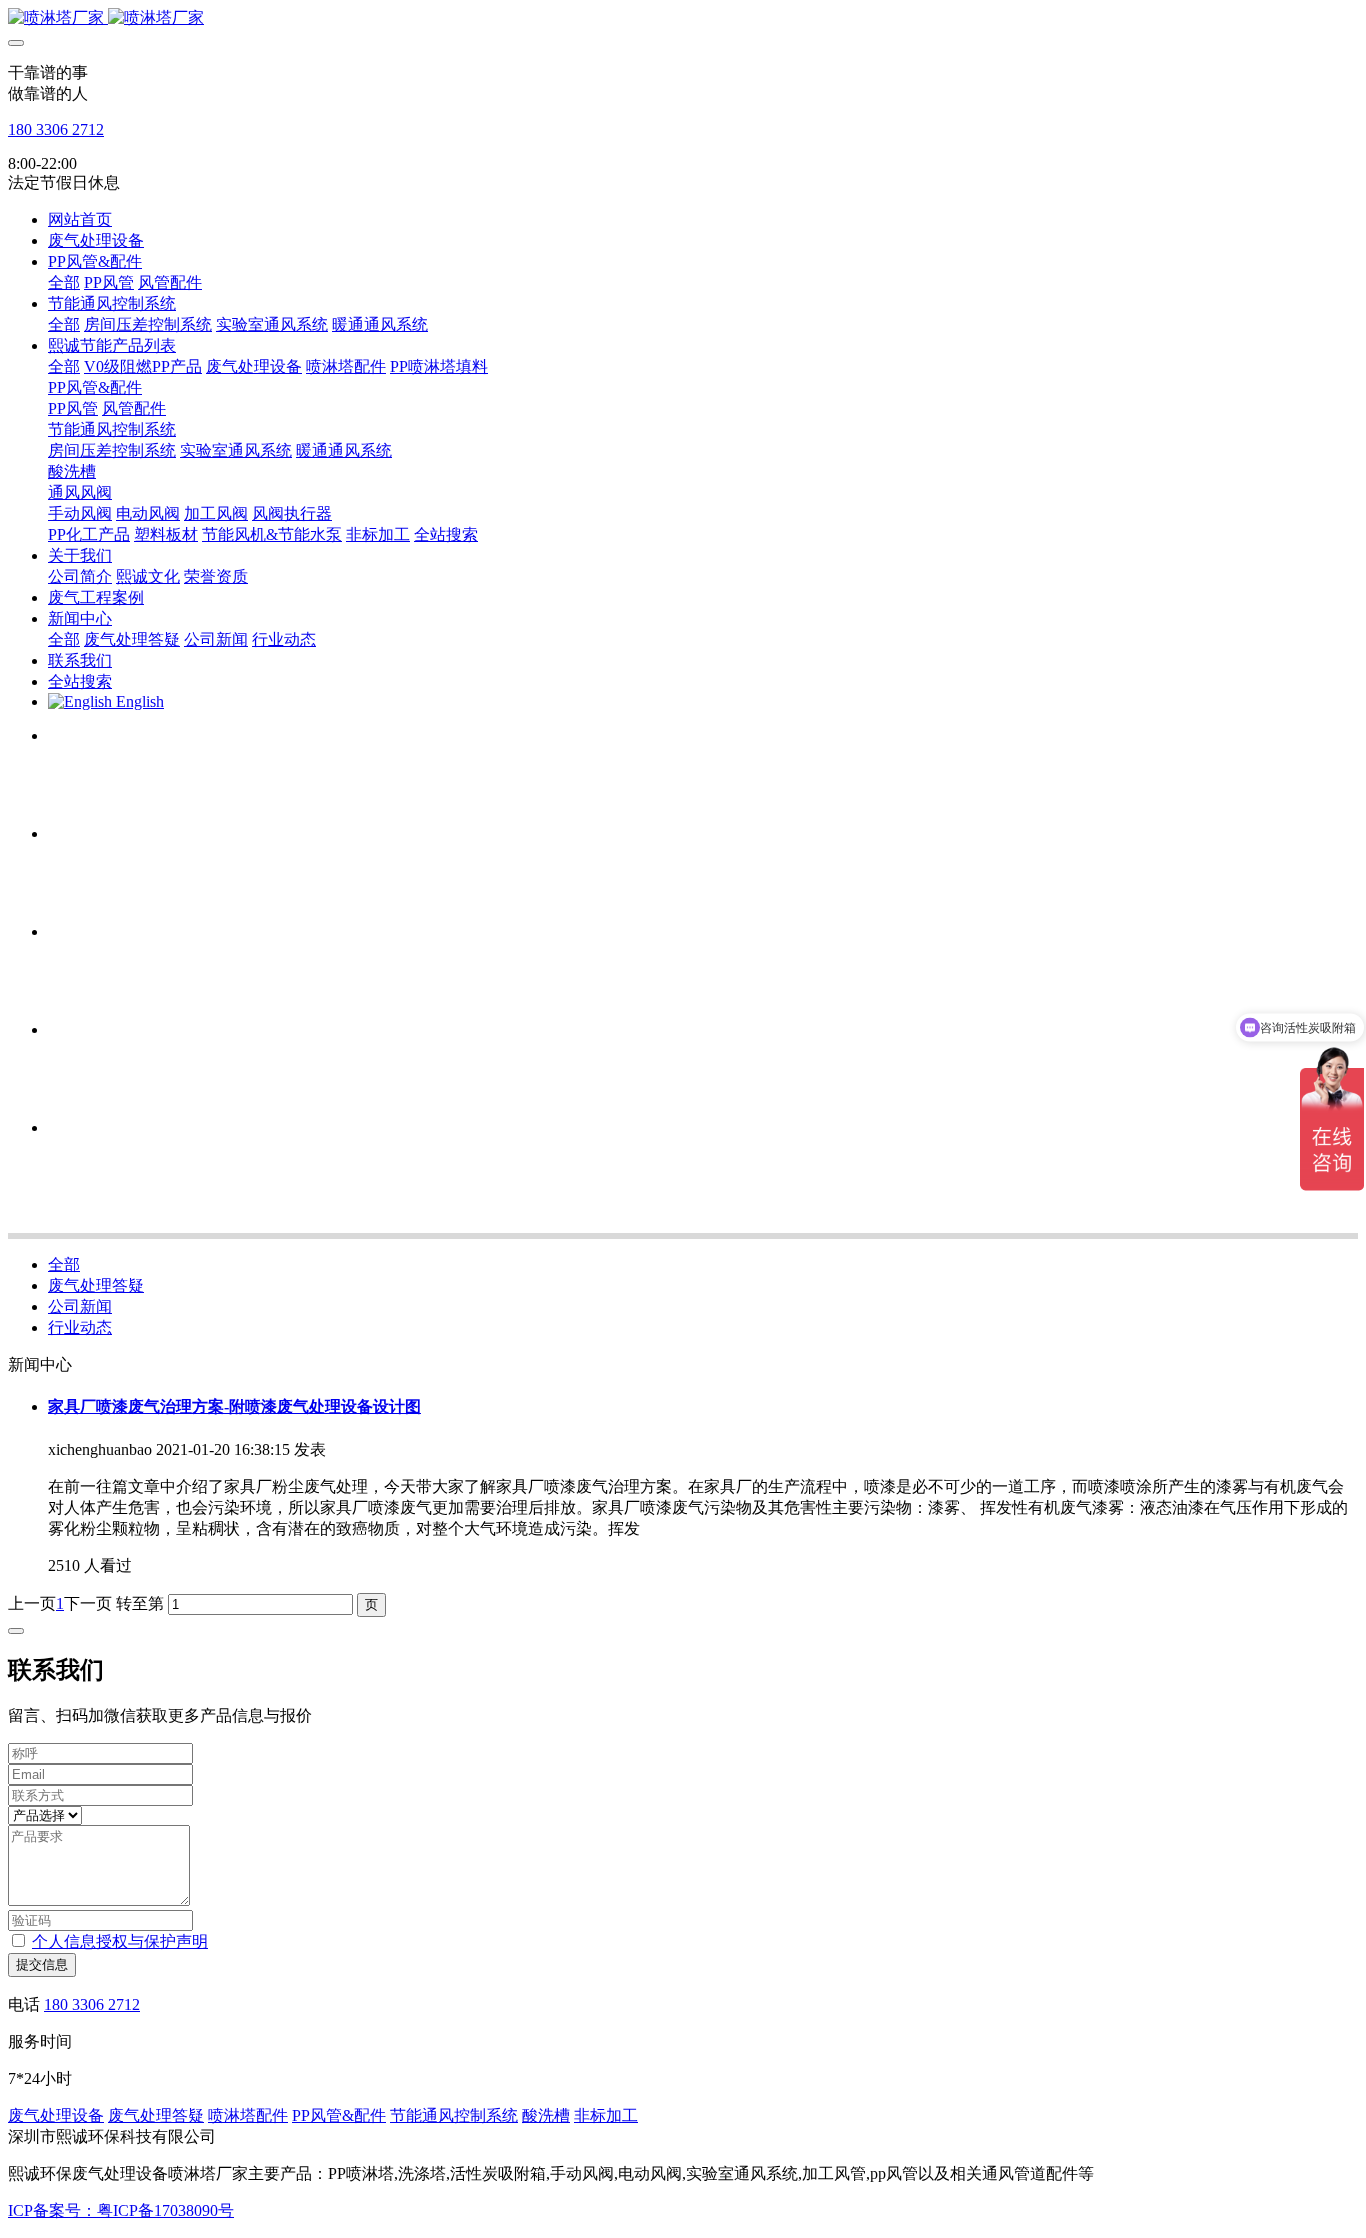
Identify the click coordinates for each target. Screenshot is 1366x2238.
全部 (64, 282)
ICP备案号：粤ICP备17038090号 (121, 2210)
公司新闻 (80, 1306)
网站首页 (80, 219)
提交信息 (42, 1964)
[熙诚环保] (683, 18)
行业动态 (80, 1327)
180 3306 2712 (56, 129)
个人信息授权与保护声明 (120, 1941)
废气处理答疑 (96, 1285)
